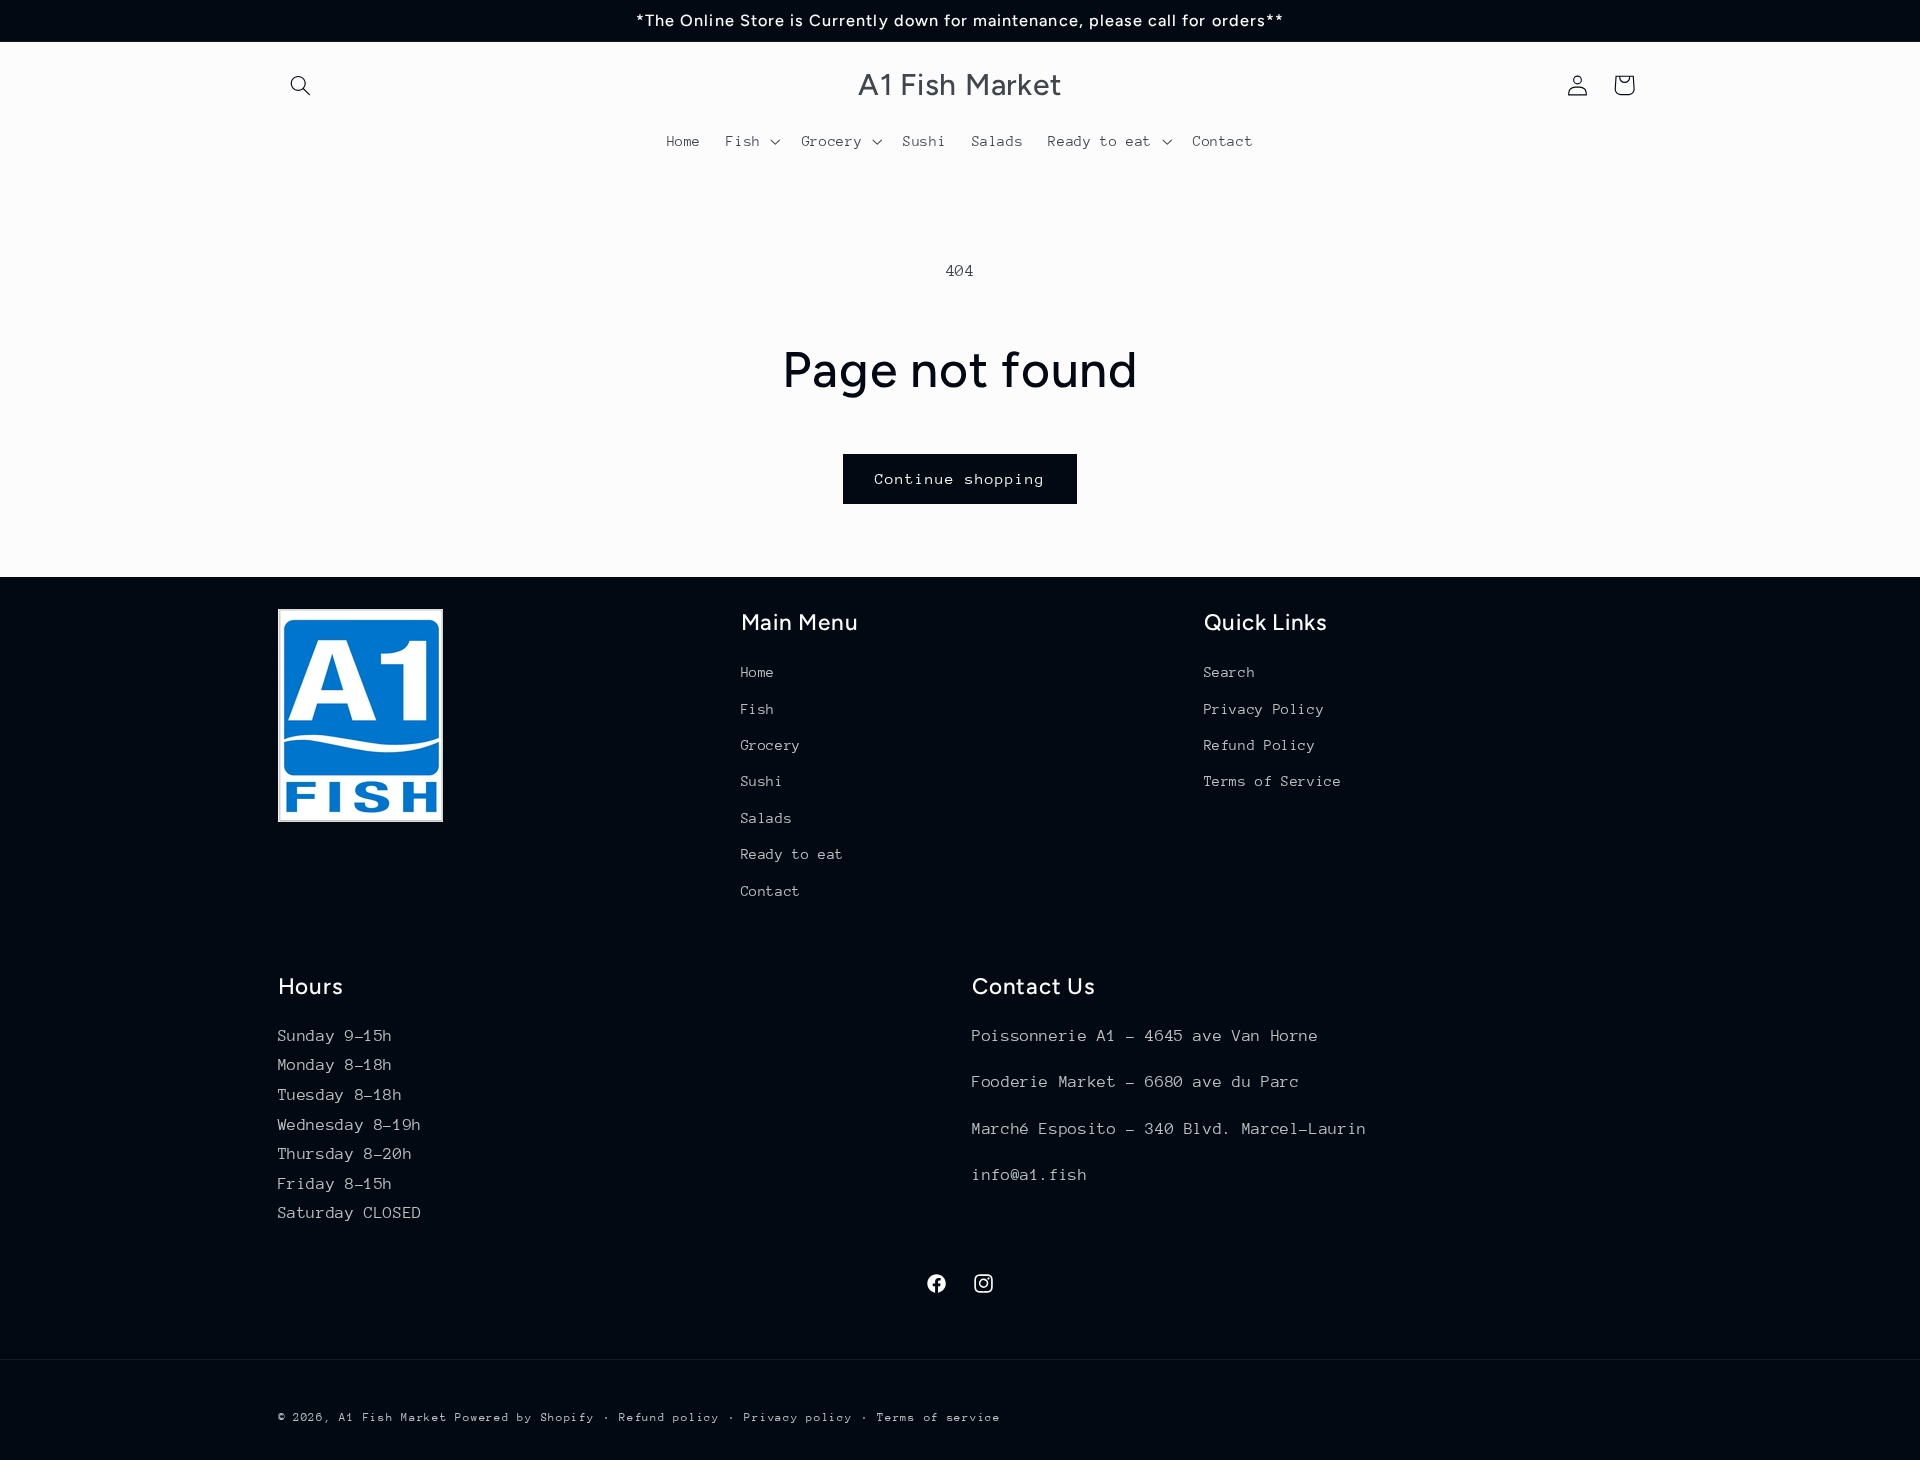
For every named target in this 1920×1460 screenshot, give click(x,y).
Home (758, 672)
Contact (771, 891)
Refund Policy (1260, 745)
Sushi (762, 781)
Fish (758, 709)
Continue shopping (960, 478)
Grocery (771, 745)
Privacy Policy (1264, 709)
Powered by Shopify (524, 1417)
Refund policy (669, 1417)
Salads (767, 818)
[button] (301, 85)
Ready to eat (793, 854)
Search (1230, 672)
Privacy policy (798, 1417)
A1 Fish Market (393, 1417)
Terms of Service (1273, 781)
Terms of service (939, 1417)
